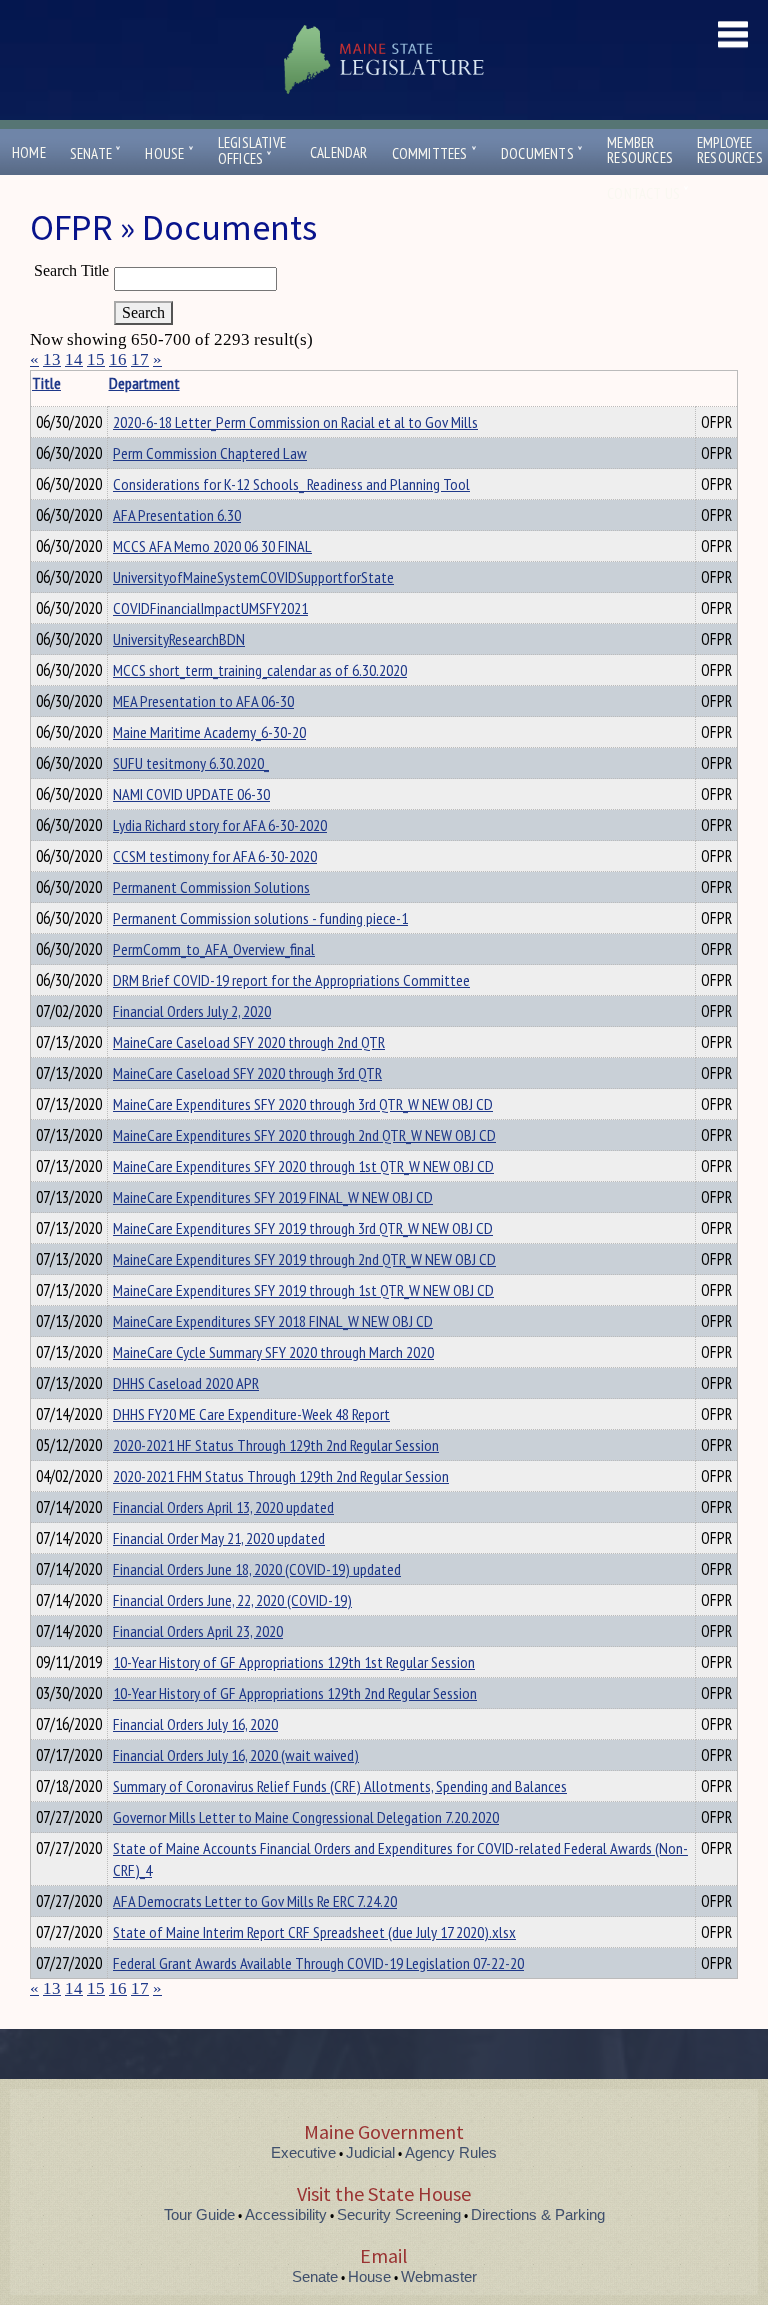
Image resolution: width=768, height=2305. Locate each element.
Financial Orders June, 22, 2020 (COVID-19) (232, 1600)
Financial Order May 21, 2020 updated (219, 1538)
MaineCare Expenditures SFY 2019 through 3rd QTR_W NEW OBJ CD (303, 1228)
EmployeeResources (730, 150)
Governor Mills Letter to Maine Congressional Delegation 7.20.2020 (306, 1817)
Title (46, 383)
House (169, 153)
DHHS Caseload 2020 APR (186, 1383)
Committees (434, 153)
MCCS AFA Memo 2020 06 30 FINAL (212, 546)
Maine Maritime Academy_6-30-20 (209, 732)
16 (118, 359)
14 (74, 359)
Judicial (370, 2152)
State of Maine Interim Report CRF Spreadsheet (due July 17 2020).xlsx (314, 1932)
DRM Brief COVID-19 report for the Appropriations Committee (291, 980)
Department (144, 383)
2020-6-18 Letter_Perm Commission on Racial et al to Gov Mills (295, 422)
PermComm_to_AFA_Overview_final (214, 949)
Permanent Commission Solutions (211, 887)
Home (29, 152)
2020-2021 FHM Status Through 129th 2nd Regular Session (281, 1476)
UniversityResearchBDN (179, 639)
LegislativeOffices (252, 151)
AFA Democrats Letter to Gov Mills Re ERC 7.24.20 (255, 1901)
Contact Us (648, 193)
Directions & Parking (538, 2214)
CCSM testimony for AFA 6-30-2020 (215, 856)
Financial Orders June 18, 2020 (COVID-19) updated (257, 1569)
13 (52, 359)
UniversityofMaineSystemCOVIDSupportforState (253, 577)
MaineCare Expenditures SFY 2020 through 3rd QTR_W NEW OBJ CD (303, 1104)
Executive (303, 2152)
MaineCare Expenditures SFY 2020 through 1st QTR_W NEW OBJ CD (303, 1166)
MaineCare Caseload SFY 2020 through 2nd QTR (249, 1042)
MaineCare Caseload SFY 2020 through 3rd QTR (247, 1073)
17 (140, 359)
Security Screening (399, 2214)
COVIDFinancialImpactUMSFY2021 (210, 608)
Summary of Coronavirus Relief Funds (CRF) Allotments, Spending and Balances (340, 1786)
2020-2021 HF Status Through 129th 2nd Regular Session (276, 1445)
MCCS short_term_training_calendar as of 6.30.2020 (260, 670)
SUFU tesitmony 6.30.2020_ (191, 763)
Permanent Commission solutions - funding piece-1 (260, 918)
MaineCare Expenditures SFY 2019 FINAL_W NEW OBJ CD (273, 1197)
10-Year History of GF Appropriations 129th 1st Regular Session (294, 1662)
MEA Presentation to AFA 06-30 (203, 701)
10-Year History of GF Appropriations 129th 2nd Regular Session (295, 1693)
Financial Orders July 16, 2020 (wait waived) (236, 1755)
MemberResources (640, 150)
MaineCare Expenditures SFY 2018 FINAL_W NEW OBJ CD (273, 1321)
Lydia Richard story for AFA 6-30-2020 (220, 825)
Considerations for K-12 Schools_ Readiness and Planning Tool (291, 484)
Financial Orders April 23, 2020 (198, 1631)
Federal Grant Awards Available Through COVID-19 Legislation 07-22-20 (318, 1963)
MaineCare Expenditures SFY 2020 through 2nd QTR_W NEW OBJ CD (304, 1135)
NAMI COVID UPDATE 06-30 (191, 794)
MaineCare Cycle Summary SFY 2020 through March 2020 (273, 1352)
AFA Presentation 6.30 (177, 515)
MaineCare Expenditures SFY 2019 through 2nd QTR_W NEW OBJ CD (304, 1259)
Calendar (339, 152)
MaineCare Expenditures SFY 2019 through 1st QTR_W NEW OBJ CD (303, 1290)
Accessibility (286, 2214)
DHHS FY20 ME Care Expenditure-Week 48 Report (251, 1414)
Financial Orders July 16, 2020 (195, 1724)
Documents (542, 153)
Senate (96, 153)
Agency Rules (451, 2152)
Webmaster (439, 2276)
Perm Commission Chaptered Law (210, 453)
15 (96, 359)
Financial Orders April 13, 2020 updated (223, 1507)
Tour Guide (199, 2214)
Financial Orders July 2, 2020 (192, 1011)
